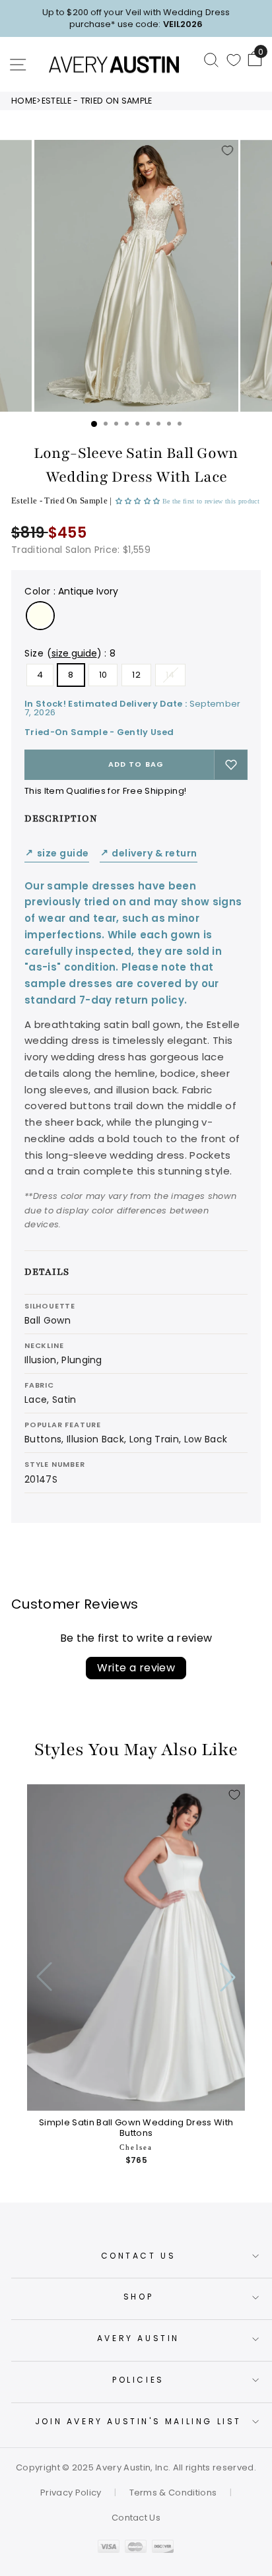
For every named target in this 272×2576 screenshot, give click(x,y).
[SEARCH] (211, 59)
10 (103, 675)
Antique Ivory (40, 616)
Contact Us (139, 2256)
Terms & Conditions (173, 2493)
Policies (138, 2380)
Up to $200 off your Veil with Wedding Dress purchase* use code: (136, 18)
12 (136, 675)
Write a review (136, 1668)
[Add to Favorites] (228, 150)
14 (170, 675)
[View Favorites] (234, 60)
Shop (138, 2297)
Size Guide (57, 853)
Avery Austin (138, 2338)
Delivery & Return (149, 853)
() (74, 653)
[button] (139, 501)
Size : (70, 653)
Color (71, 591)
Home (24, 101)
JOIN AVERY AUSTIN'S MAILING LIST (138, 2421)
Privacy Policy (71, 2493)
